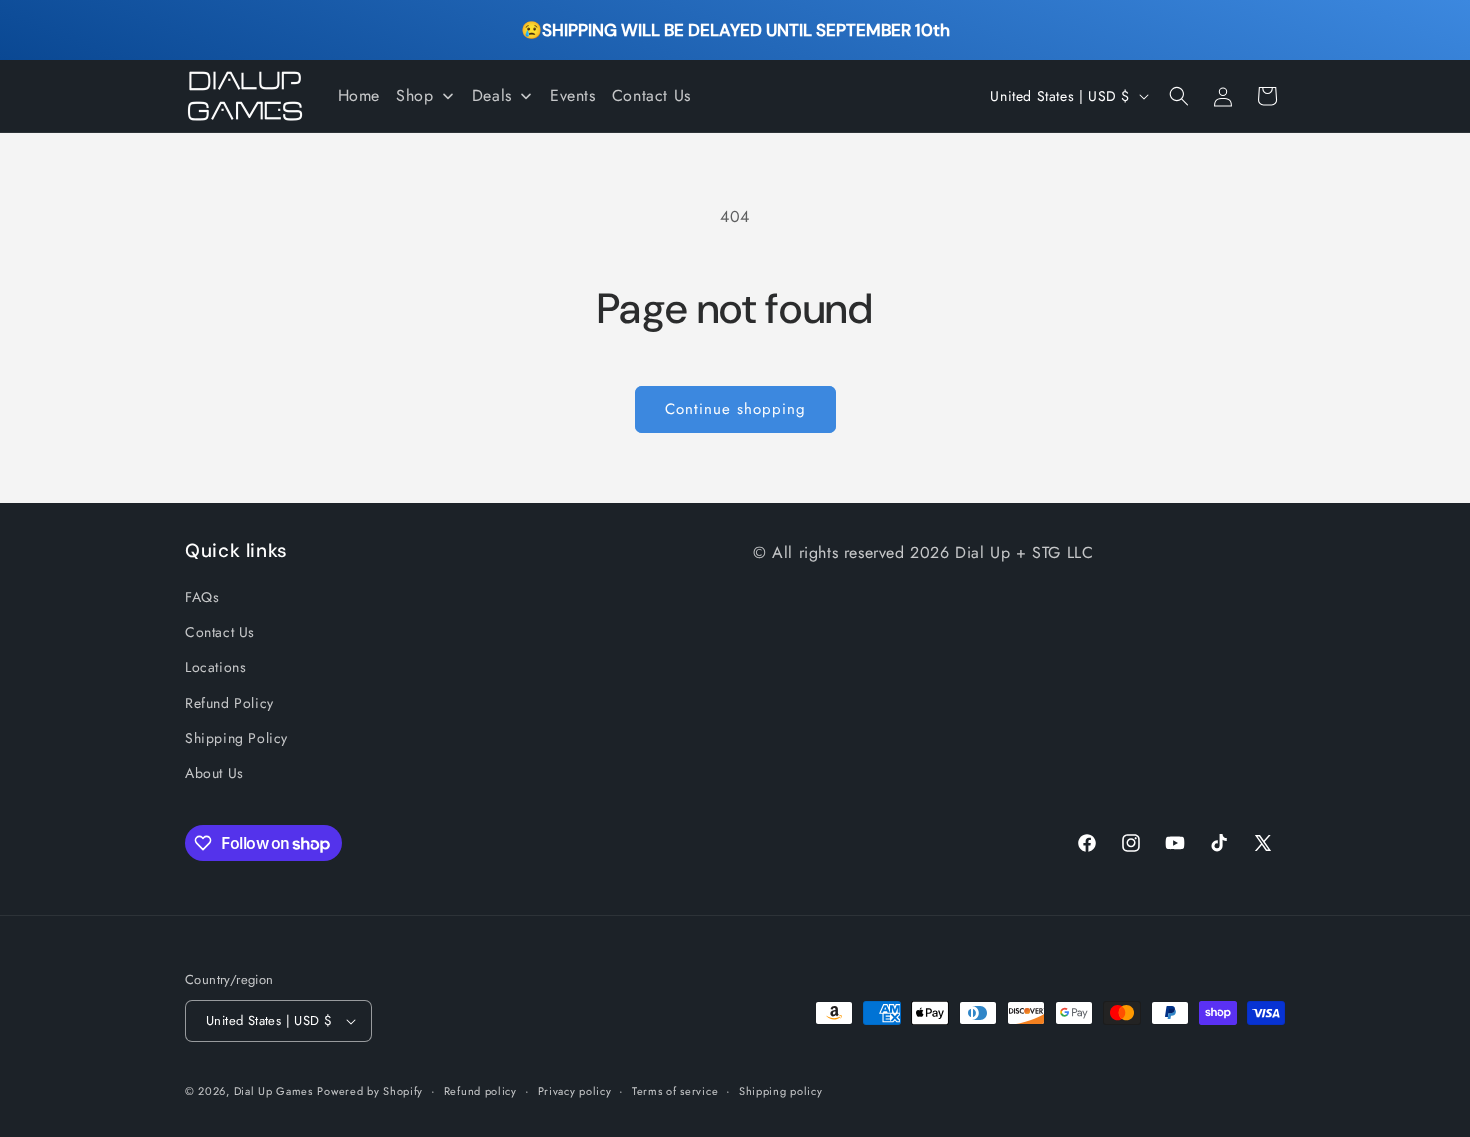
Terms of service (675, 1091)
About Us (214, 773)
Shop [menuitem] (414, 95)
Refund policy (480, 1091)
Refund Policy (229, 703)
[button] (1179, 96)
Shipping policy (781, 1091)
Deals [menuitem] (492, 95)
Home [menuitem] (359, 95)
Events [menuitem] (573, 95)
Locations (215, 667)
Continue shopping (735, 409)
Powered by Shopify (370, 1091)
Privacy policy (575, 1091)
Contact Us (220, 632)
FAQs (202, 597)
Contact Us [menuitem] (651, 95)
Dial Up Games (273, 1091)
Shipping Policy (236, 738)
